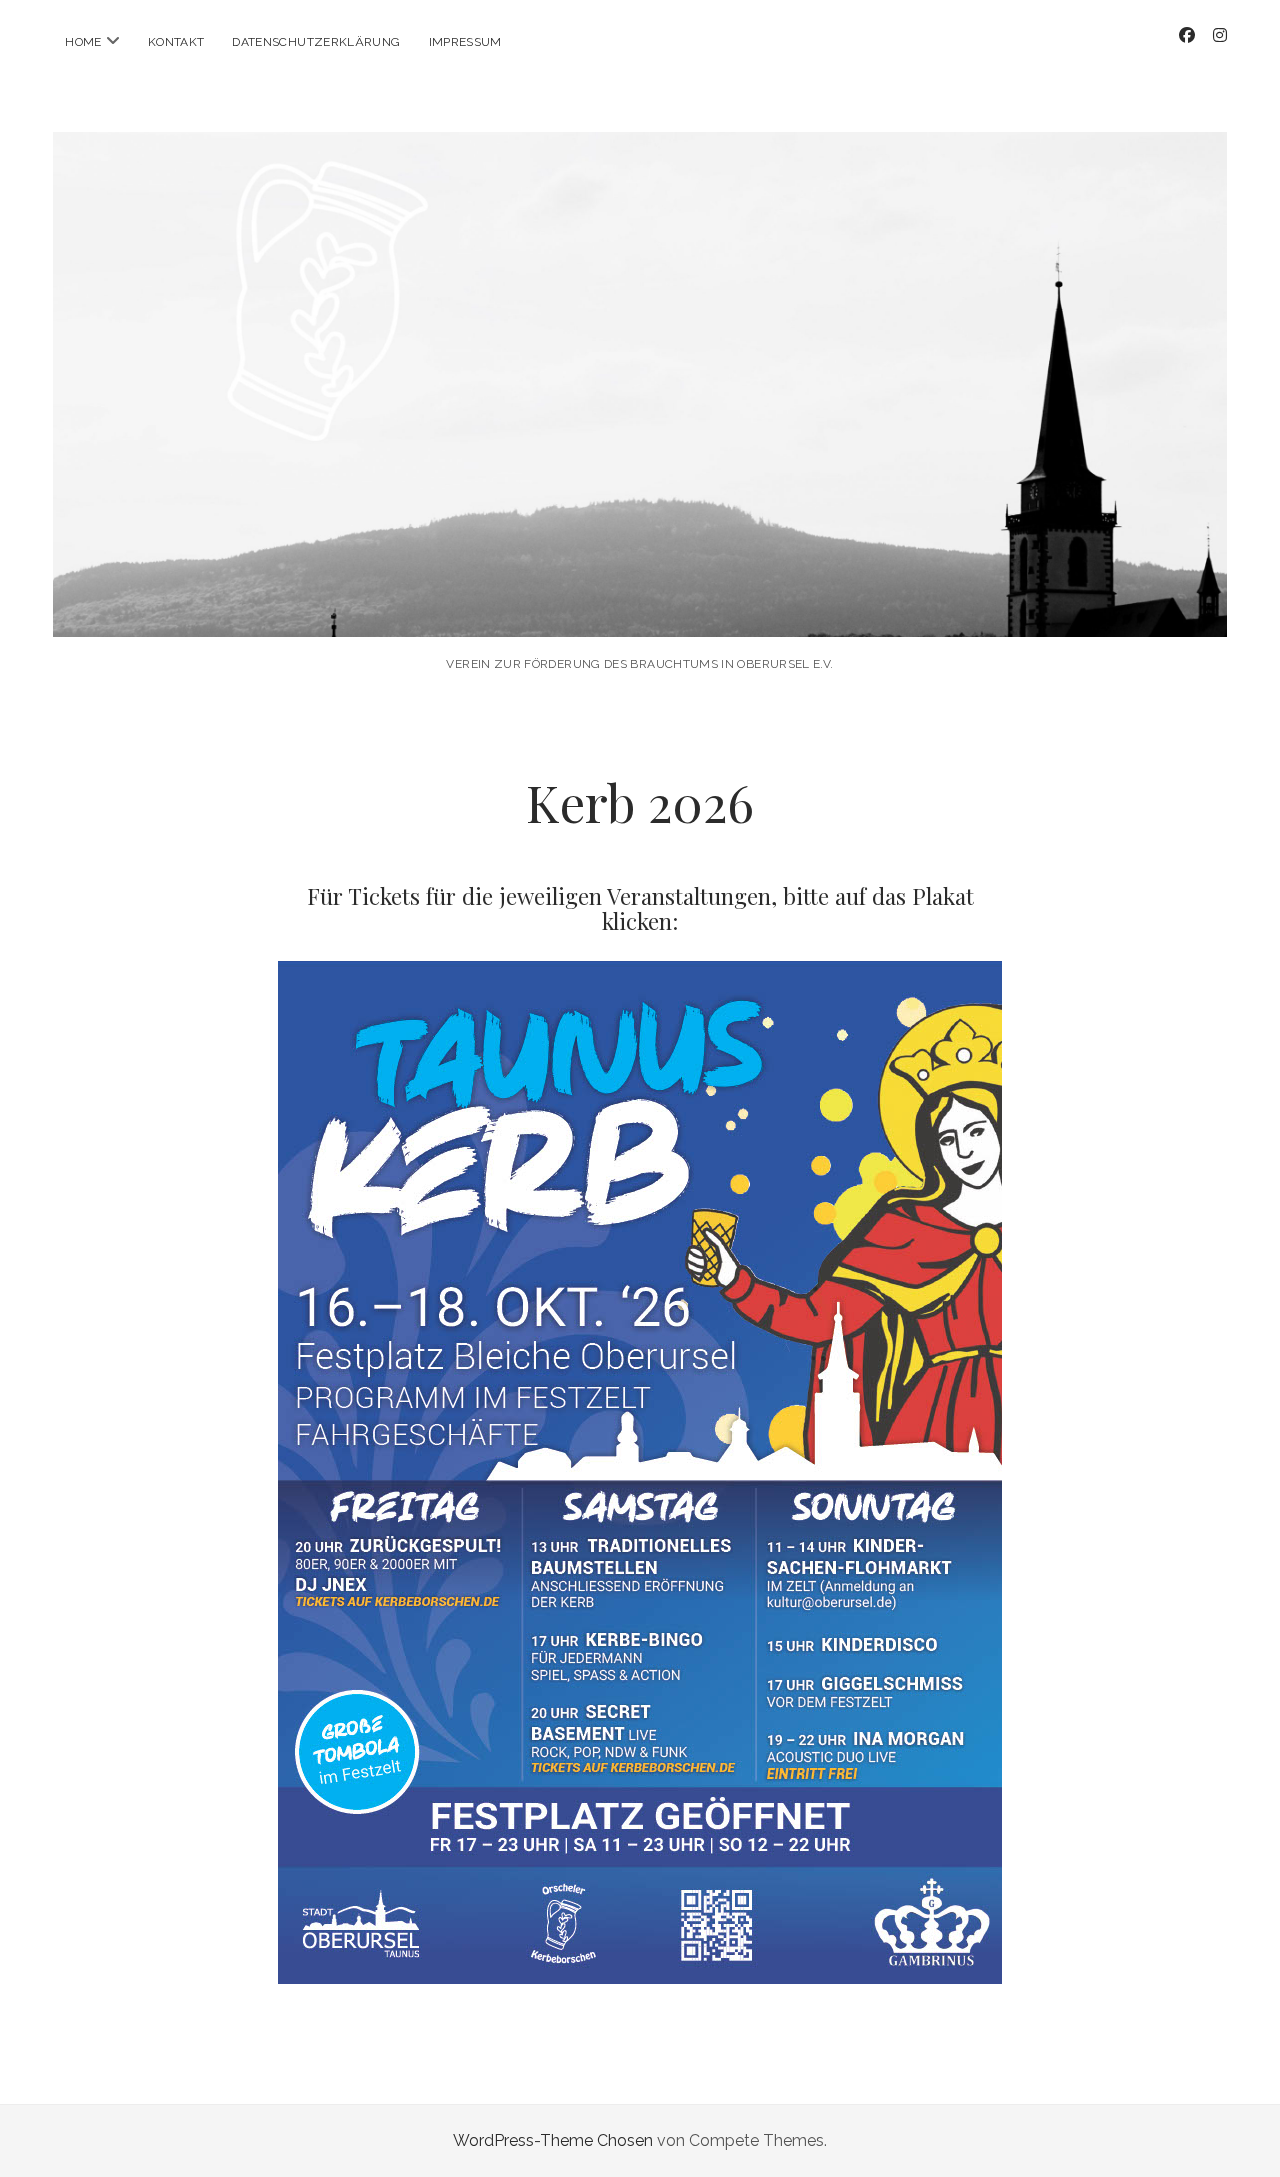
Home (83, 42)
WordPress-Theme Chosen (553, 2140)
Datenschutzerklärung (316, 42)
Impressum (465, 42)
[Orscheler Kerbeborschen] (639, 609)
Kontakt (176, 42)
